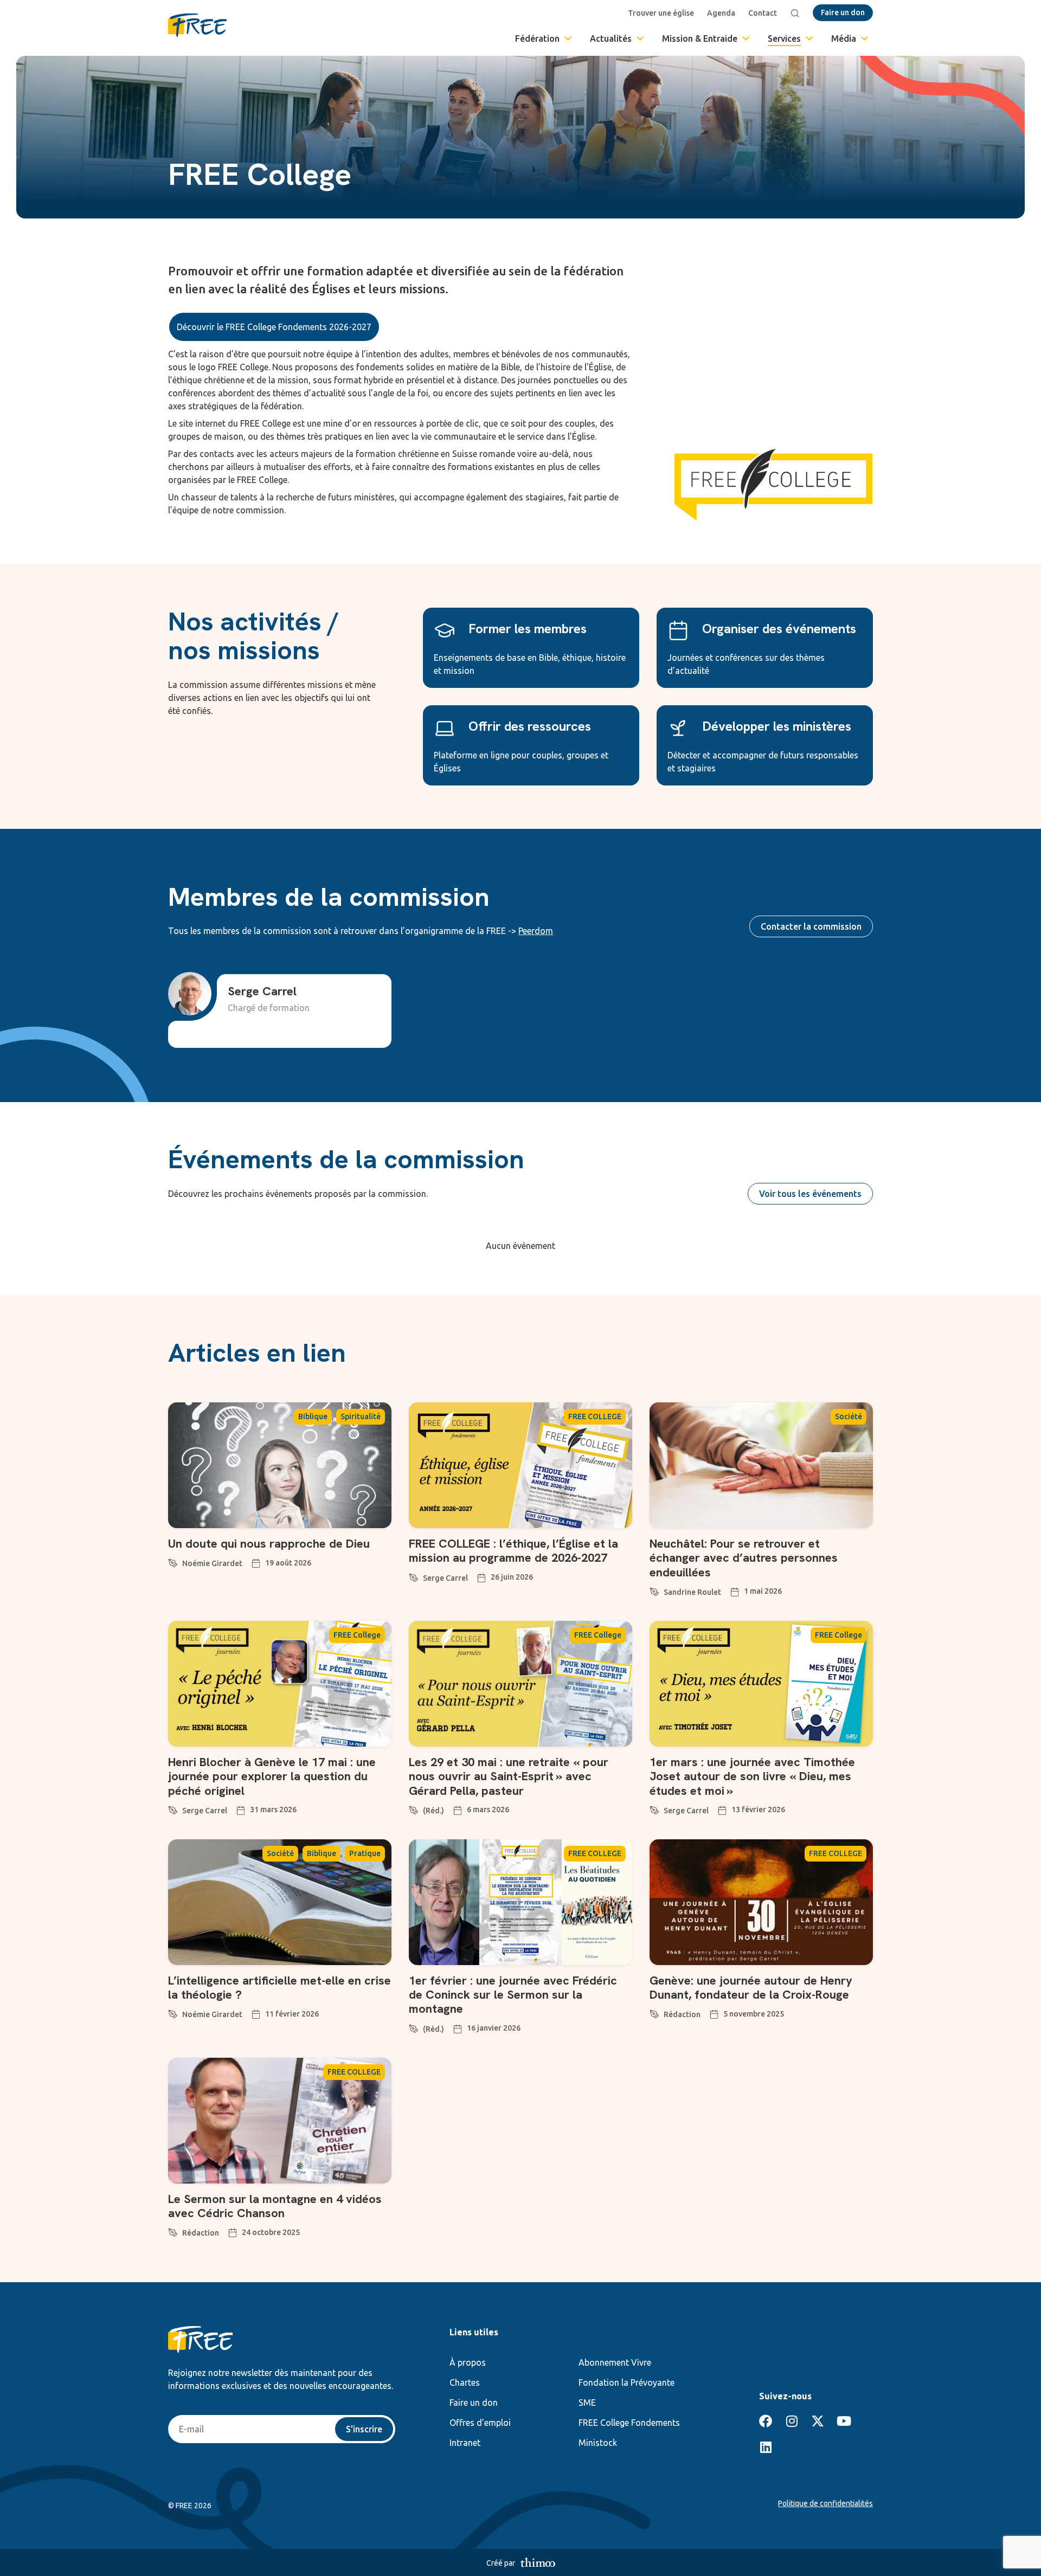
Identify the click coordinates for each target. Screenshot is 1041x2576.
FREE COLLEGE (595, 1416)
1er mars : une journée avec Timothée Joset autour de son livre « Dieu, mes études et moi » (752, 1776)
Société (849, 1416)
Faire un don (474, 2403)
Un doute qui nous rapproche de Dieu (269, 1544)
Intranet (465, 2443)
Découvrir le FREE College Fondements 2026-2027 (274, 327)
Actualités (611, 38)
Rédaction (682, 2014)
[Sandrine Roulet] (654, 1590)
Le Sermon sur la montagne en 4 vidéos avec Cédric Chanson (275, 2206)
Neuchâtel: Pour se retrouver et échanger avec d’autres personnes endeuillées (744, 1558)
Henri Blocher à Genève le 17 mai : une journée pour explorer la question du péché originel (272, 1776)
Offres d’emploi (480, 2423)
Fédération (537, 38)
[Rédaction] (654, 2012)
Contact (763, 13)
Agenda (721, 13)
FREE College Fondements (629, 2423)
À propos (468, 2362)
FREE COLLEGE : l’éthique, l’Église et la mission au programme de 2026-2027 (513, 1551)
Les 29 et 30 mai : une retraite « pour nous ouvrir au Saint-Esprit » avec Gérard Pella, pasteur (509, 1776)
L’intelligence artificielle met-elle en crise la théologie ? (279, 1988)
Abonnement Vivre (615, 2362)
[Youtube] (844, 2421)
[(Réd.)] (414, 1808)
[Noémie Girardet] (173, 1561)
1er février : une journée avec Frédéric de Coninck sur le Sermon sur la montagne (513, 1995)
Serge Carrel (445, 1578)
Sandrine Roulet (692, 1592)
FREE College (357, 1635)
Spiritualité (361, 1416)
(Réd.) (433, 1811)
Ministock (598, 2443)
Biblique (313, 1416)
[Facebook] (766, 2421)
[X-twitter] (818, 2421)
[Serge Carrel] (414, 1576)
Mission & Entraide (700, 38)
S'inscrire (364, 2429)
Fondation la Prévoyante (626, 2382)
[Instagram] (792, 2421)
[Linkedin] (766, 2447)
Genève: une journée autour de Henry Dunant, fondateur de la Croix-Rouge (751, 1988)
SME (587, 2403)
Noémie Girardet (212, 1563)
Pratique (365, 1853)
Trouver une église (661, 13)
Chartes (465, 2382)
